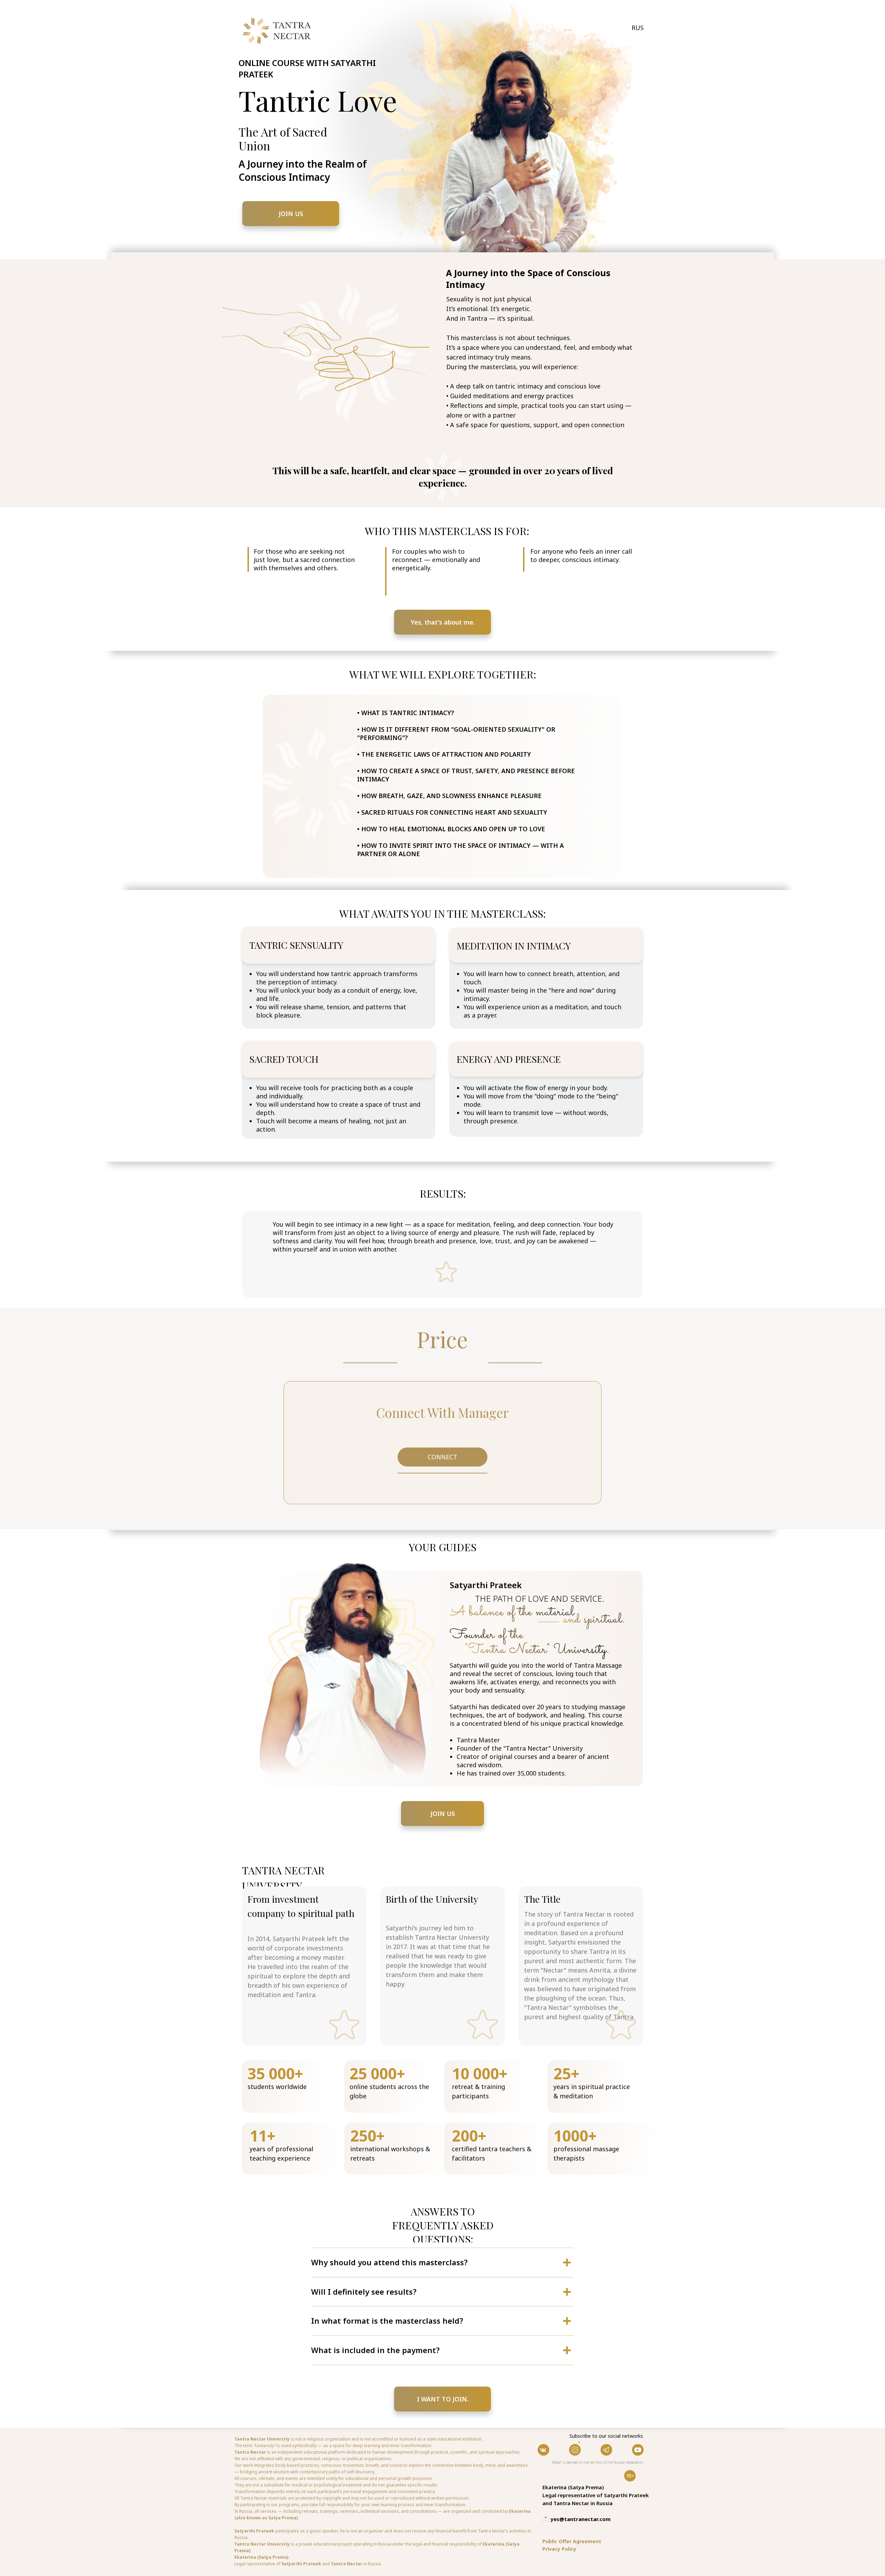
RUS (638, 28)
